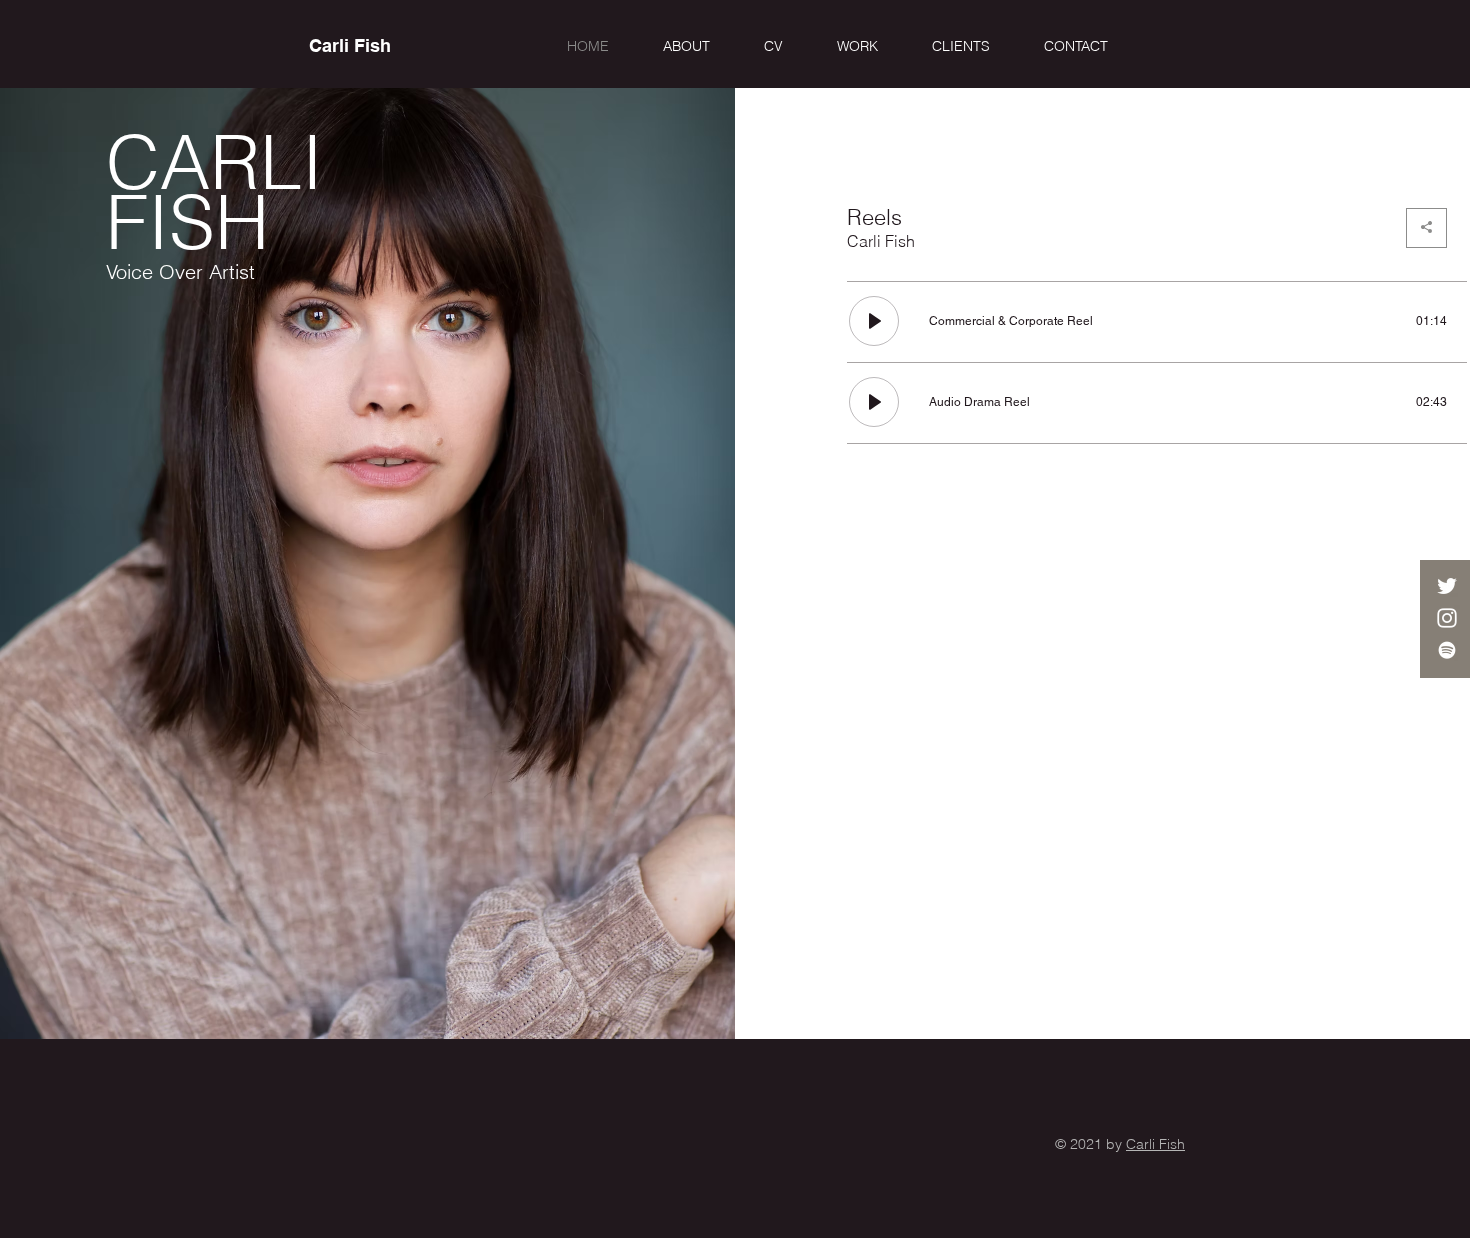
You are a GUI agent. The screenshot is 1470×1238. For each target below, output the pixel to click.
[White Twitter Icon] (1447, 586)
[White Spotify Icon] (1447, 650)
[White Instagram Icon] (1447, 618)
